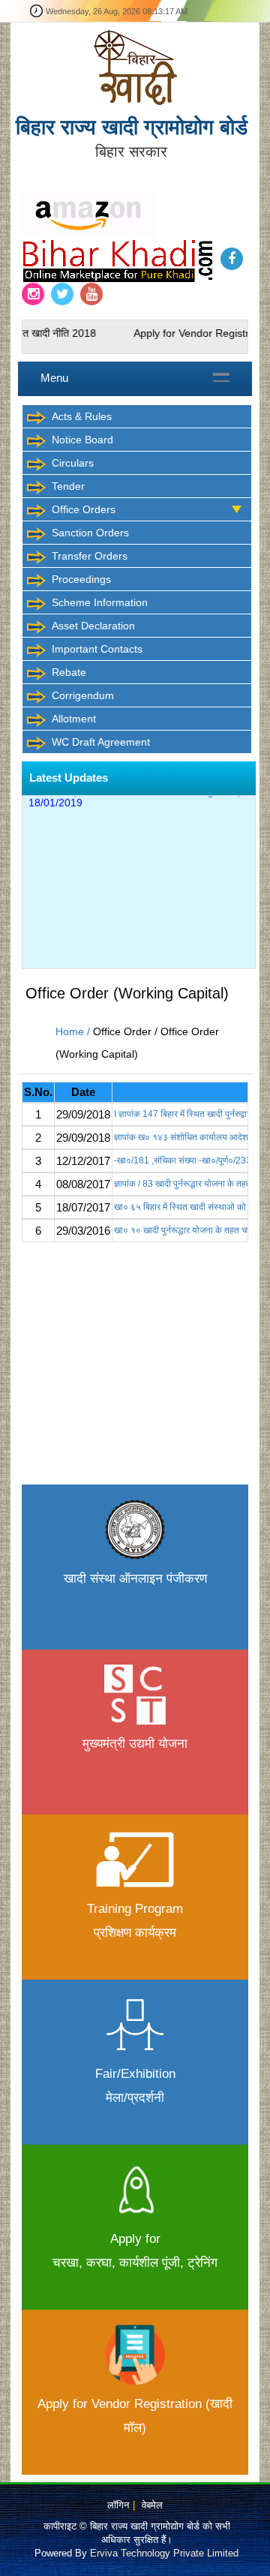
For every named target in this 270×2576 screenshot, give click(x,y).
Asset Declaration (93, 626)
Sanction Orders (90, 533)
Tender (68, 486)
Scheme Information (100, 602)
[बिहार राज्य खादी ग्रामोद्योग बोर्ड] (135, 67)
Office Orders (84, 509)
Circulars (73, 463)
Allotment (74, 719)
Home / (74, 1031)
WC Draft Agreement (101, 742)
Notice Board (82, 440)
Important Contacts (97, 649)
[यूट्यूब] (91, 294)
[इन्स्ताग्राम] (33, 294)
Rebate (69, 672)
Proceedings (81, 579)
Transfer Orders (90, 556)
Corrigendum (83, 695)
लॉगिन (118, 2505)
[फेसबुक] (232, 259)
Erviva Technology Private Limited (164, 2553)
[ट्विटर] (62, 294)
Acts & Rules (82, 416)
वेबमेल (152, 2505)
